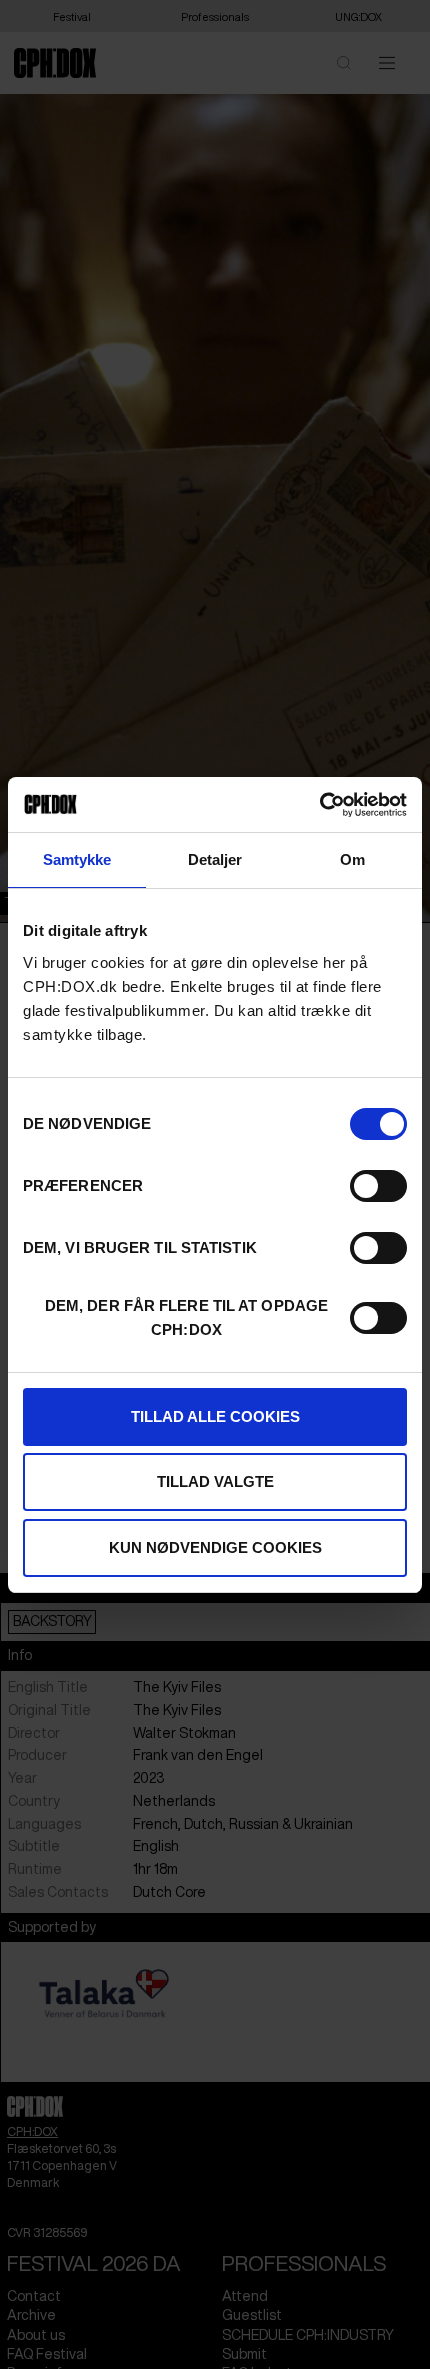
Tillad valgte (215, 1481)
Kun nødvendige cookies (215, 1547)
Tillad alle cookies (215, 1416)
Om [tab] (352, 859)
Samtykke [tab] (77, 859)
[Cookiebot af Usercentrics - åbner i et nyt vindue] (319, 805)
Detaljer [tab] (215, 859)
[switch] (378, 1186)
